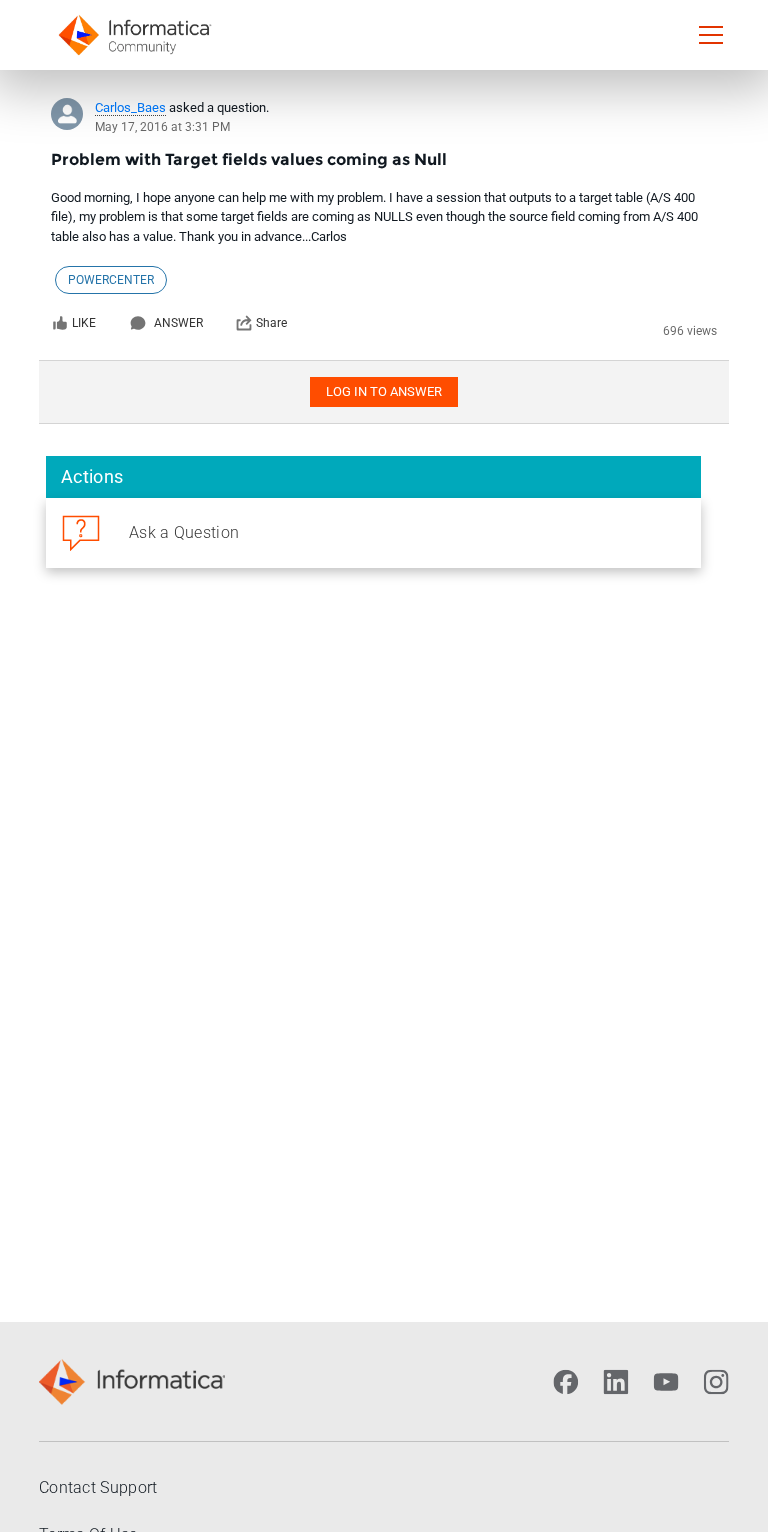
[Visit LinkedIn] (616, 1382)
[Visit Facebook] (566, 1382)
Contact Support (98, 1487)
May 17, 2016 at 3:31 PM (162, 127)
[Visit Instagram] (716, 1382)
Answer (178, 323)
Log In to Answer (384, 391)
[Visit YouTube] (666, 1382)
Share (271, 323)
